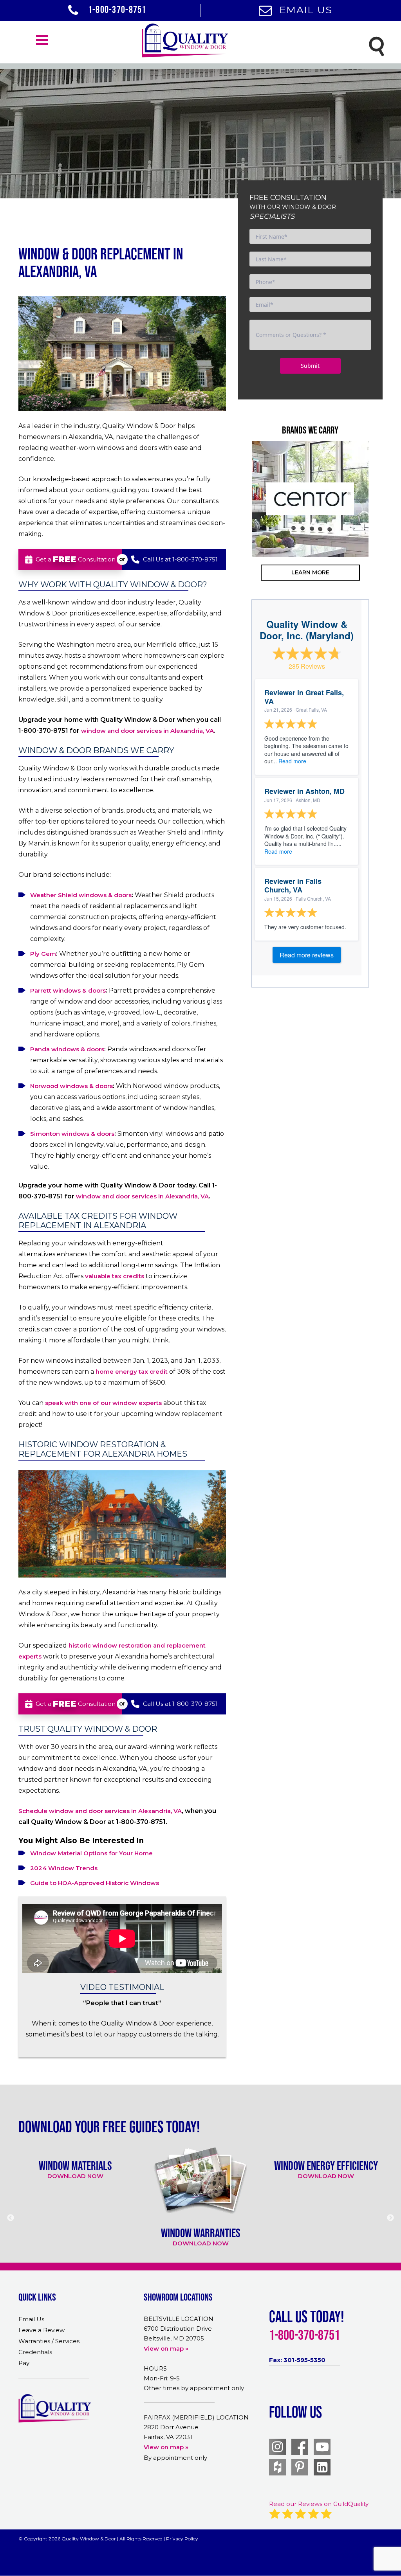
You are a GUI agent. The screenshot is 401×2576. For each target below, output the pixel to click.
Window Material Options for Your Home (91, 1853)
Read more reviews (307, 955)
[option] (310, 499)
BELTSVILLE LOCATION (179, 2319)
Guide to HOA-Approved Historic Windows (95, 1883)
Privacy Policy (182, 2539)
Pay (24, 2363)
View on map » (166, 2348)
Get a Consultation (76, 559)
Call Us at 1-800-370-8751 (180, 559)
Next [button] (381, 530)
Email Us (306, 10)
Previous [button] (240, 530)
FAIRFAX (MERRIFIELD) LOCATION (196, 2417)
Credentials (35, 2352)
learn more (310, 572)
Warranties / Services (49, 2341)
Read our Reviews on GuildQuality (319, 2504)
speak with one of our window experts (103, 1403)
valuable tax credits (115, 1276)
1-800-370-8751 (116, 9)
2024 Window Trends (64, 1868)
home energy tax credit (132, 1372)
